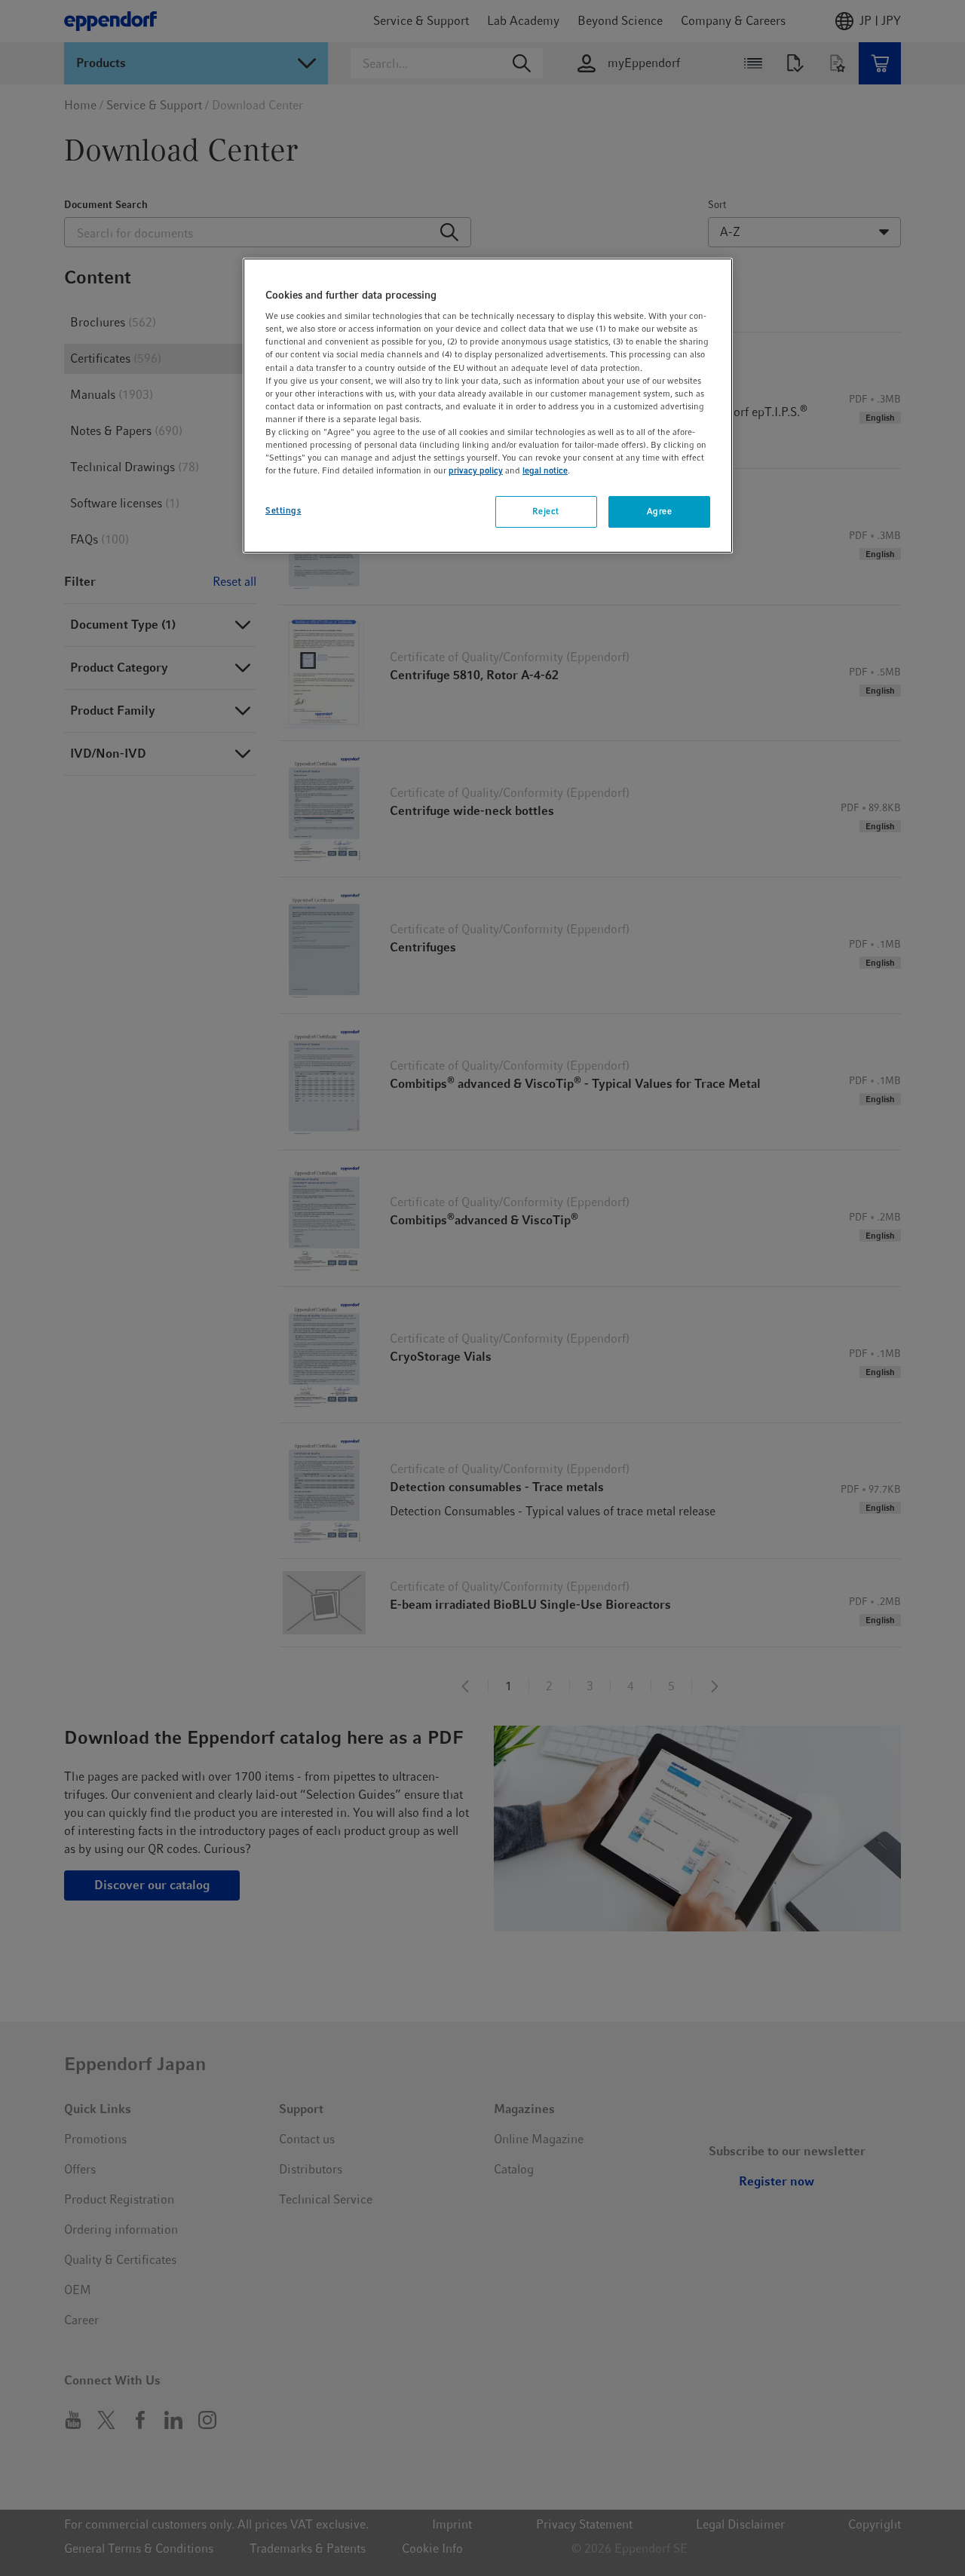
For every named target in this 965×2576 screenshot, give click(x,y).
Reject (545, 511)
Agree (660, 511)
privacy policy (476, 470)
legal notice (545, 470)
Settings (283, 510)
